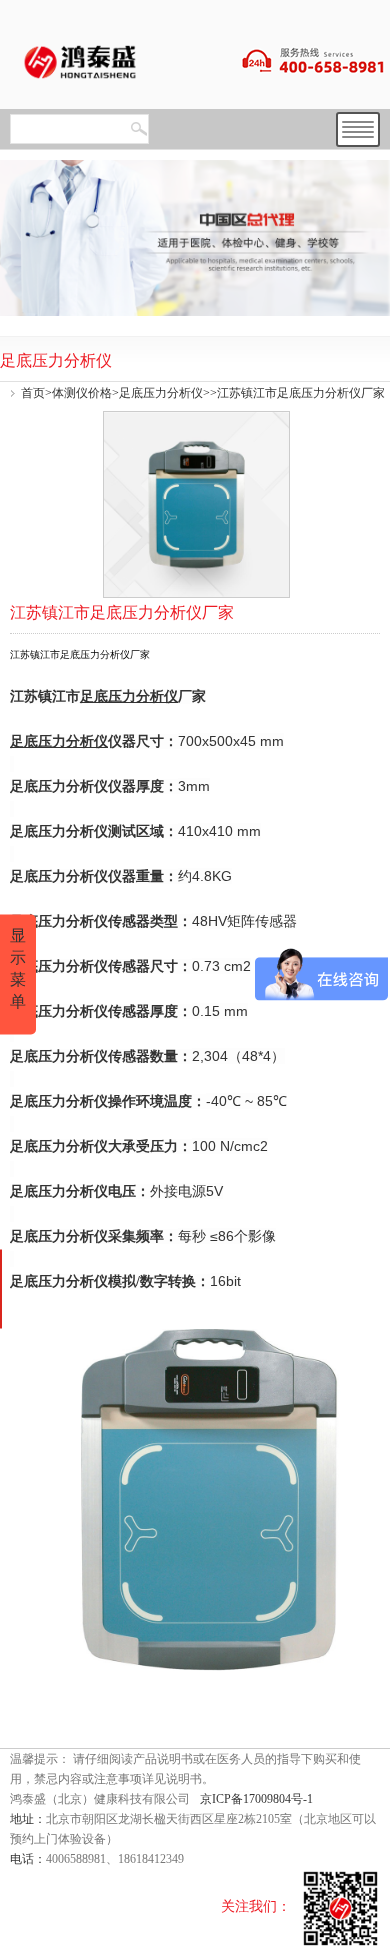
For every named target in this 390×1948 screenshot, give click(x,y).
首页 (33, 393)
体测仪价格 (82, 393)
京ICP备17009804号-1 (256, 1799)
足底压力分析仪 (161, 393)
